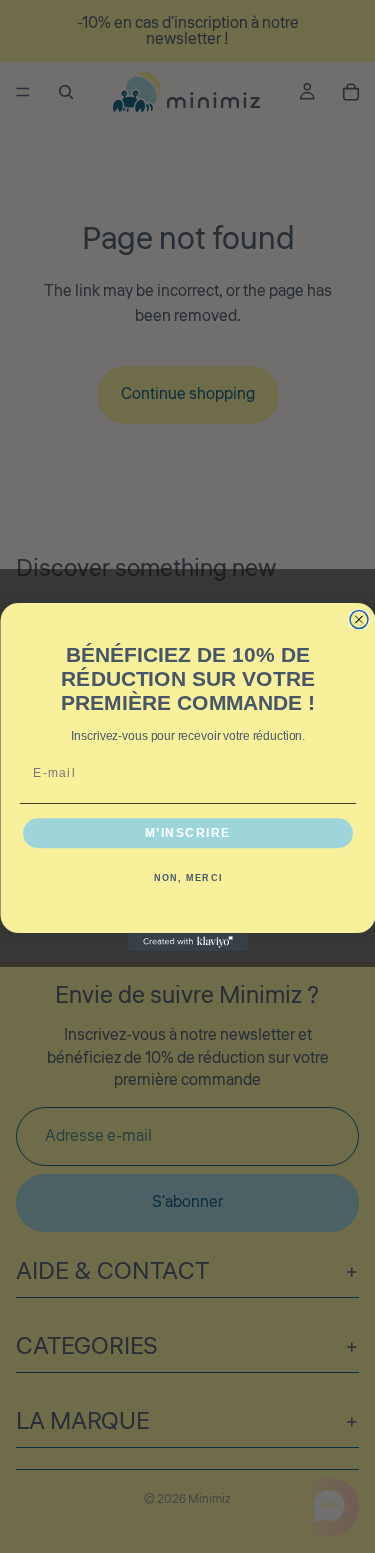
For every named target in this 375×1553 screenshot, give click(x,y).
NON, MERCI (187, 878)
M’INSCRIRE (187, 832)
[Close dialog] (359, 619)
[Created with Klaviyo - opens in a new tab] (188, 942)
